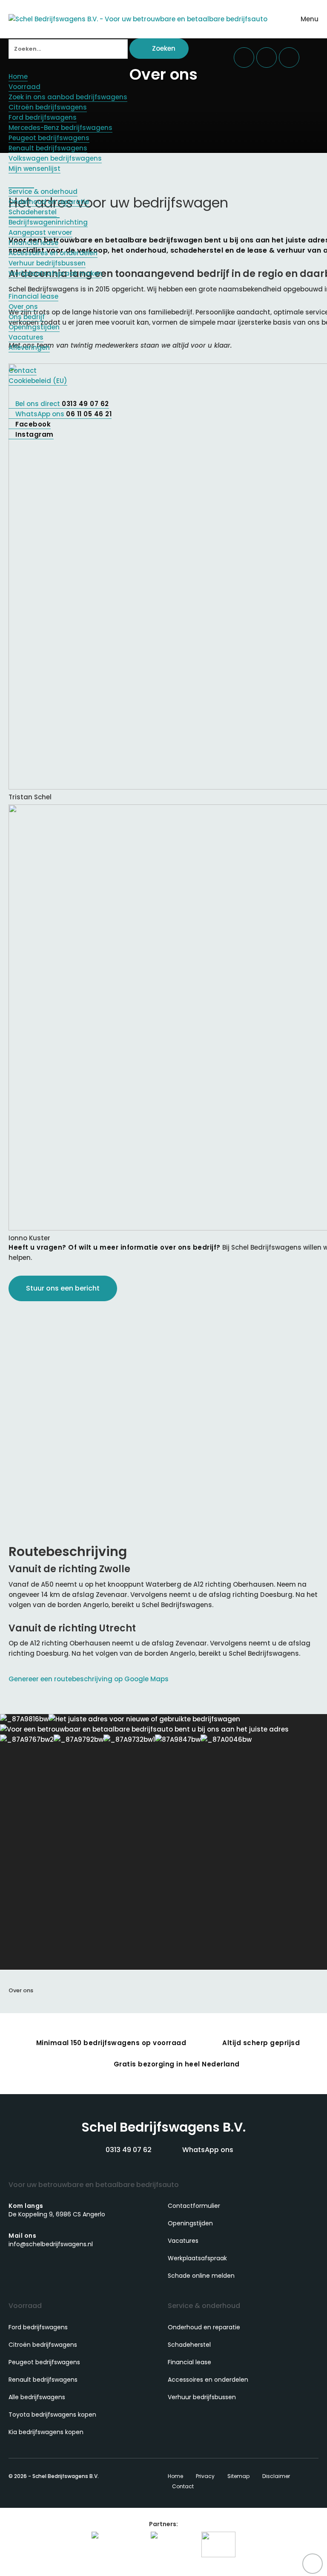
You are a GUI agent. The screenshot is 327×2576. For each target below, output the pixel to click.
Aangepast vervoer (40, 232)
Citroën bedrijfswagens (48, 107)
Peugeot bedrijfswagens (49, 138)
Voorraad (24, 87)
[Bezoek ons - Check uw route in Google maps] (267, 58)
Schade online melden (201, 2276)
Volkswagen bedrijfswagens (55, 158)
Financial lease (33, 243)
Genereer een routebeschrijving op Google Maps (89, 1679)
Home (18, 76)
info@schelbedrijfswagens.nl (51, 2240)
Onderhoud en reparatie (49, 202)
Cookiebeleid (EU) (38, 381)
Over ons (23, 307)
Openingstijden (34, 327)
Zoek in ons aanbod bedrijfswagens (68, 97)
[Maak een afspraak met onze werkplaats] (289, 58)
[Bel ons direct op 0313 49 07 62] (244, 58)
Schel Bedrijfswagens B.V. (163, 2127)
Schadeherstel (33, 212)
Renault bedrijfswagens (48, 148)
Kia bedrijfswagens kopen (46, 2432)
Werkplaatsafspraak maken (55, 273)
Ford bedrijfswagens (43, 117)
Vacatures (26, 337)
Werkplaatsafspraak (197, 2258)
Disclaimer (276, 2476)
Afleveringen (29, 347)
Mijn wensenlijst (34, 169)
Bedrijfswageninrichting (48, 222)
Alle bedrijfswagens (37, 2397)
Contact (23, 370)
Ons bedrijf (27, 317)
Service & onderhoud (43, 192)
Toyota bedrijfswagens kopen (52, 2415)
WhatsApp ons (207, 2150)
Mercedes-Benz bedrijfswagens (60, 128)
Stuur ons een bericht (63, 1288)
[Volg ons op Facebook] (16, 2265)
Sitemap (238, 2476)
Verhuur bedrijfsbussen (47, 263)
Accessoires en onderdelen (53, 253)
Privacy (205, 2476)
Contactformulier (194, 2206)
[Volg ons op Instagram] (31, 2265)
